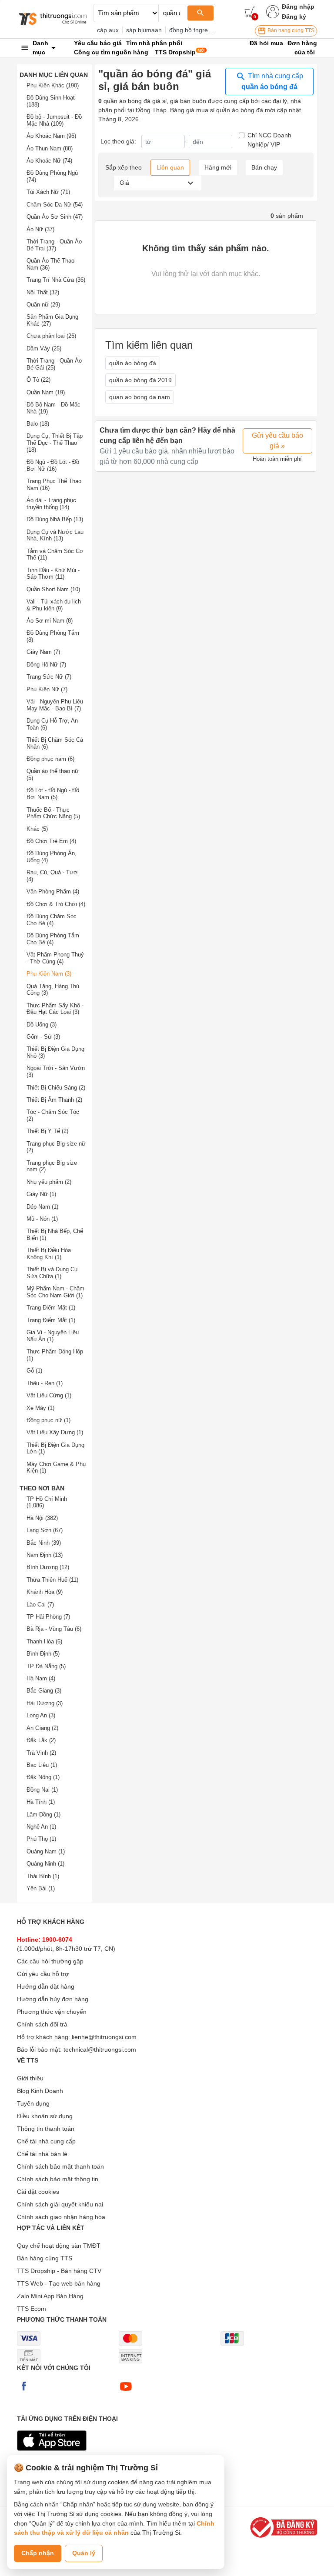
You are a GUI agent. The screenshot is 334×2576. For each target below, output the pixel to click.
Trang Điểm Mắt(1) (51, 1320)
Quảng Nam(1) (46, 1851)
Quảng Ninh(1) (45, 1864)
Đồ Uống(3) (42, 1025)
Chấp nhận (38, 2553)
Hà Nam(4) (41, 1678)
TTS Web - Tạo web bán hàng (59, 2283)
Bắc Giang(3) (44, 1691)
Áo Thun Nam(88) (50, 148)
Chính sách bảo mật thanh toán (60, 2166)
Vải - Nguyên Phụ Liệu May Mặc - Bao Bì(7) (55, 705)
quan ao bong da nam (140, 397)
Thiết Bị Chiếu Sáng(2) (56, 1088)
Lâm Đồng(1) (43, 1815)
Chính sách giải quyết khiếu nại (60, 2204)
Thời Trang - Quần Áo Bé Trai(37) (54, 245)
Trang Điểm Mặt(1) (51, 1308)
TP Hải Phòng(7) (48, 1617)
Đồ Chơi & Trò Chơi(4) (56, 904)
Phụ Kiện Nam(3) (49, 974)
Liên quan (170, 167)
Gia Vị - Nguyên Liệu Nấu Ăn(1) (53, 1336)
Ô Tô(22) (38, 380)
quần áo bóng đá (133, 363)
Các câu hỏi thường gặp (50, 1961)
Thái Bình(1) (43, 1876)
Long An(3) (41, 1715)
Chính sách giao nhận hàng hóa (61, 2217)
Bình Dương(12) (48, 1567)
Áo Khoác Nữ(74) (49, 161)
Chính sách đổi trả (42, 2024)
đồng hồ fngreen (192, 30)
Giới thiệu (30, 2078)
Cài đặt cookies (38, 2192)
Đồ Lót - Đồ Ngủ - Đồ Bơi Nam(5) (53, 794)
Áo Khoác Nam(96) (51, 136)
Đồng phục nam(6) (50, 759)
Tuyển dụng (33, 2103)
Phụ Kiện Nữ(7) (47, 689)
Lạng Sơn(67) (45, 1530)
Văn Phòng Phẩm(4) (53, 891)
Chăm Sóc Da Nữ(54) (55, 205)
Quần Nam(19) (46, 392)
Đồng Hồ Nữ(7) (46, 665)
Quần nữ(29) (43, 305)
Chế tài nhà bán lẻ (42, 2154)
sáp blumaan (144, 30)
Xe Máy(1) (40, 1408)
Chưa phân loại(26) (51, 336)
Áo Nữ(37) (40, 229)
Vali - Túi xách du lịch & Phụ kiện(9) (54, 605)
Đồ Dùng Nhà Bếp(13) (55, 519)
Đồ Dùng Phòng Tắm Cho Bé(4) (53, 939)
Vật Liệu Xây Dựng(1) (55, 1432)
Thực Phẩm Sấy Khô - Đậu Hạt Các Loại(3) (55, 1009)
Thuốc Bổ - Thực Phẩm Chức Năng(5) (53, 813)
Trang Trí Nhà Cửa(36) (56, 280)
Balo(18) (38, 424)
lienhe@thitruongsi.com (104, 2037)
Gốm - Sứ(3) (43, 1037)
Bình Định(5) (43, 1654)
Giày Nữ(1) (41, 1194)
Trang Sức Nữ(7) (49, 677)
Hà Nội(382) (42, 1518)
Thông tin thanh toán (46, 2129)
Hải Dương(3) (45, 1703)
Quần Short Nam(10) (53, 589)
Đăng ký (294, 17)
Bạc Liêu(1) (42, 1765)
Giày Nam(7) (43, 652)
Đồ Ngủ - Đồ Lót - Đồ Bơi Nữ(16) (53, 465)
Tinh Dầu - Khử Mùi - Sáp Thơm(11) (53, 574)
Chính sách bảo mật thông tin (58, 2179)
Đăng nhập (298, 7)
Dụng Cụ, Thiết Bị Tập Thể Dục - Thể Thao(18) (55, 443)
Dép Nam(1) (42, 1207)
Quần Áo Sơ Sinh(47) (55, 217)
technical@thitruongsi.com (100, 2049)
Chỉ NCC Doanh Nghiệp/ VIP (269, 140)
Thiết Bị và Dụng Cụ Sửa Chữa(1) (52, 1273)
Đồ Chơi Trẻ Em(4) (51, 841)
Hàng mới (218, 167)
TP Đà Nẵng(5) (46, 1666)
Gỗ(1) (34, 1371)
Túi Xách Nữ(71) (48, 192)
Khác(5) (37, 829)
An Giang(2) (42, 1728)
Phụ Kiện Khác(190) (53, 85)
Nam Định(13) (45, 1555)
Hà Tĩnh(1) (41, 1802)
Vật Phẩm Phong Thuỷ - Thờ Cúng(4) (55, 958)
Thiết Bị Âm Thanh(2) (54, 1100)
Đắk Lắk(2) (41, 1740)
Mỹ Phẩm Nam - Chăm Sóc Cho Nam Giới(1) (55, 1292)
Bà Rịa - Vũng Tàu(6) (54, 1629)
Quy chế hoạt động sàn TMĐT (59, 2246)
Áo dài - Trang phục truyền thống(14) (51, 504)
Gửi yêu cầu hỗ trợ (43, 1974)
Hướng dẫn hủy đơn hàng (53, 1999)
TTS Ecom (32, 2309)
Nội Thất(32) (43, 292)
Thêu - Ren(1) (45, 1383)
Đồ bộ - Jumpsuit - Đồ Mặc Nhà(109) (54, 120)
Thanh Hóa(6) (44, 1641)
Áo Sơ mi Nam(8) (50, 621)
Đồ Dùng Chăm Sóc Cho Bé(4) (52, 920)
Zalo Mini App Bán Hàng (50, 2296)
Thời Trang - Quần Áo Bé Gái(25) (54, 364)
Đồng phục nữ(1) (48, 1420)
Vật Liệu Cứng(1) (49, 1395)
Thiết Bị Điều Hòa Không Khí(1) (49, 1254)
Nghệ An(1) (41, 1827)
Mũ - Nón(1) (42, 1219)
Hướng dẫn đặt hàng (46, 1986)
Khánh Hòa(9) (45, 1592)
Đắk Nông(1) (43, 1777)
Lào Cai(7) (40, 1605)
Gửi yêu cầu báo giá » (277, 441)
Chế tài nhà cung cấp (46, 2141)
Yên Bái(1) (41, 1888)
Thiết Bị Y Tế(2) (47, 1131)
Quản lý (84, 2553)
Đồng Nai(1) (42, 1790)
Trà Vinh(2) (41, 1753)
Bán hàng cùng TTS (290, 30)
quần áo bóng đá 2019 (140, 380)
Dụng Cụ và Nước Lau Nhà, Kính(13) (55, 535)
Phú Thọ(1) (41, 1839)
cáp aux (108, 30)
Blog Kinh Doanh (40, 2091)
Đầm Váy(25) (44, 348)
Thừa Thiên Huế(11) (52, 1580)
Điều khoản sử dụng (45, 2116)
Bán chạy (264, 167)
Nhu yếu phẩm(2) (49, 1182)
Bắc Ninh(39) (44, 1543)
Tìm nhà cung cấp (272, 81)
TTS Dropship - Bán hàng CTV (59, 2271)
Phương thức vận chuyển (52, 2012)
